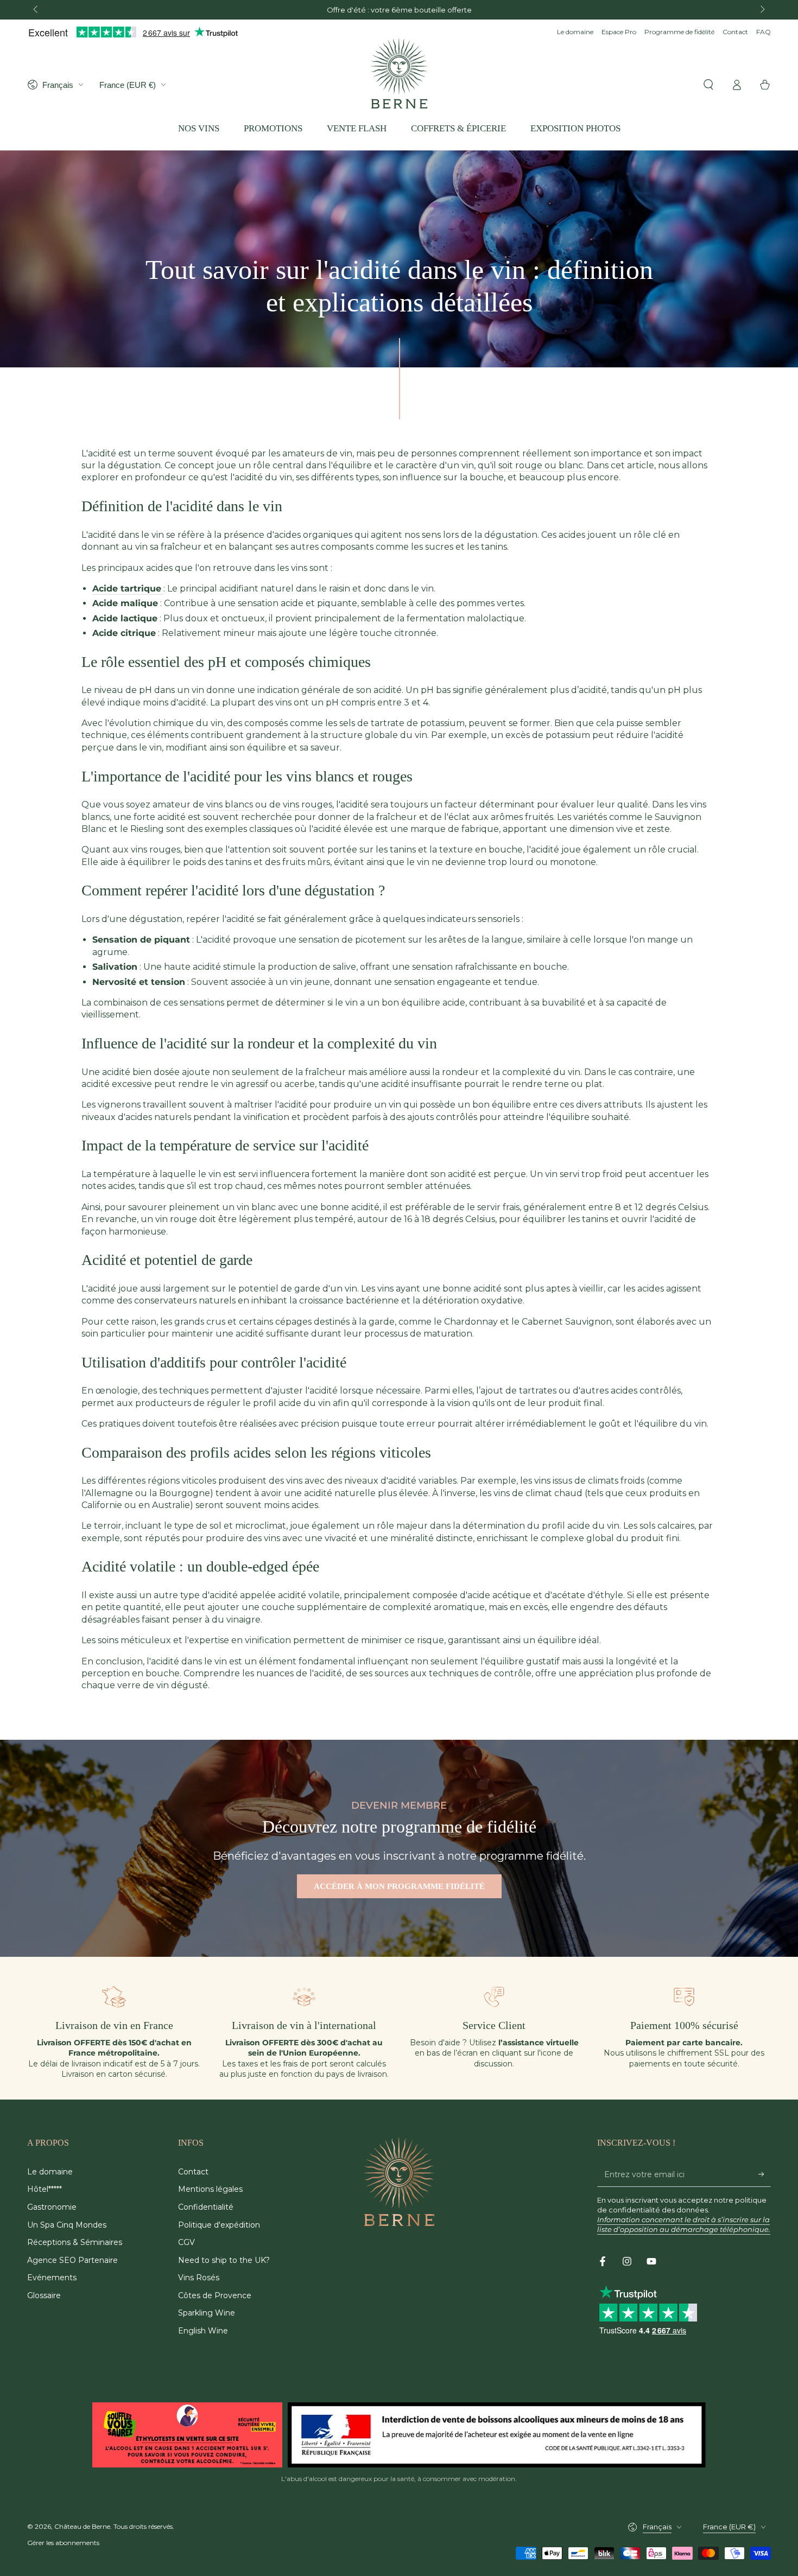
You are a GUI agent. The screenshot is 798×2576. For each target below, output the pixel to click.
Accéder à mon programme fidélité (399, 1886)
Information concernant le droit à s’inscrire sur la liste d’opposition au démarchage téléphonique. (684, 2224)
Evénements (52, 2278)
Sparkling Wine (207, 2313)
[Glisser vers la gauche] (36, 10)
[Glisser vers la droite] (762, 10)
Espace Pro (619, 32)
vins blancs (230, 804)
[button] (708, 85)
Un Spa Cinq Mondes (67, 2225)
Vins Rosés (199, 2278)
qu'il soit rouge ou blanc (530, 465)
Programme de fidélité (679, 32)
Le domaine (575, 32)
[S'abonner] (765, 2174)
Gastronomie (52, 2207)
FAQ (764, 32)
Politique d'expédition (219, 2225)
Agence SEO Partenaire (72, 2260)
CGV (186, 2242)
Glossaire (44, 2295)
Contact (735, 32)
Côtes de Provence (215, 2295)
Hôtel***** (45, 2189)
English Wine (203, 2331)
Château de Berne (82, 2526)
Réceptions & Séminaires (75, 2242)
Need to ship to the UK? (224, 2260)
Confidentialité (206, 2207)
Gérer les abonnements (63, 2543)
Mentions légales (210, 2189)
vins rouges (308, 804)
